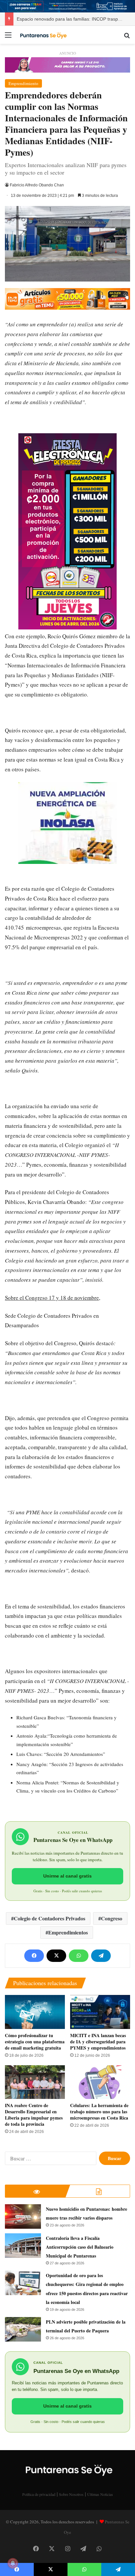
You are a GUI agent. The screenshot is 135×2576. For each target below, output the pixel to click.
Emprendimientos (68, 1932)
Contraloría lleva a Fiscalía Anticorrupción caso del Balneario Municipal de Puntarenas (80, 2247)
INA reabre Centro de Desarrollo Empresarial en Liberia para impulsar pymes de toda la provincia (34, 2115)
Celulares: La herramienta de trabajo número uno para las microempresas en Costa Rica (99, 2112)
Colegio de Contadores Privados (49, 1918)
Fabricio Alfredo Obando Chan (37, 185)
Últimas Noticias (100, 2494)
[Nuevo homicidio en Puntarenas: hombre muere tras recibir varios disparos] (23, 2216)
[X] (56, 1956)
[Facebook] (34, 1956)
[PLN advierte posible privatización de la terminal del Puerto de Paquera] (23, 2329)
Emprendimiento (23, 83)
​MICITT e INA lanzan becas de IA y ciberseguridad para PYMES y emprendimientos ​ (98, 2042)
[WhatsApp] (79, 1956)
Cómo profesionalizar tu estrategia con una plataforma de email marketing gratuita (35, 2042)
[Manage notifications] (13, 2563)
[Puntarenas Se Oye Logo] (43, 35)
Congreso (112, 1918)
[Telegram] (101, 1956)
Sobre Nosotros (71, 2494)
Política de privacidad (39, 2494)
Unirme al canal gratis (67, 1876)
